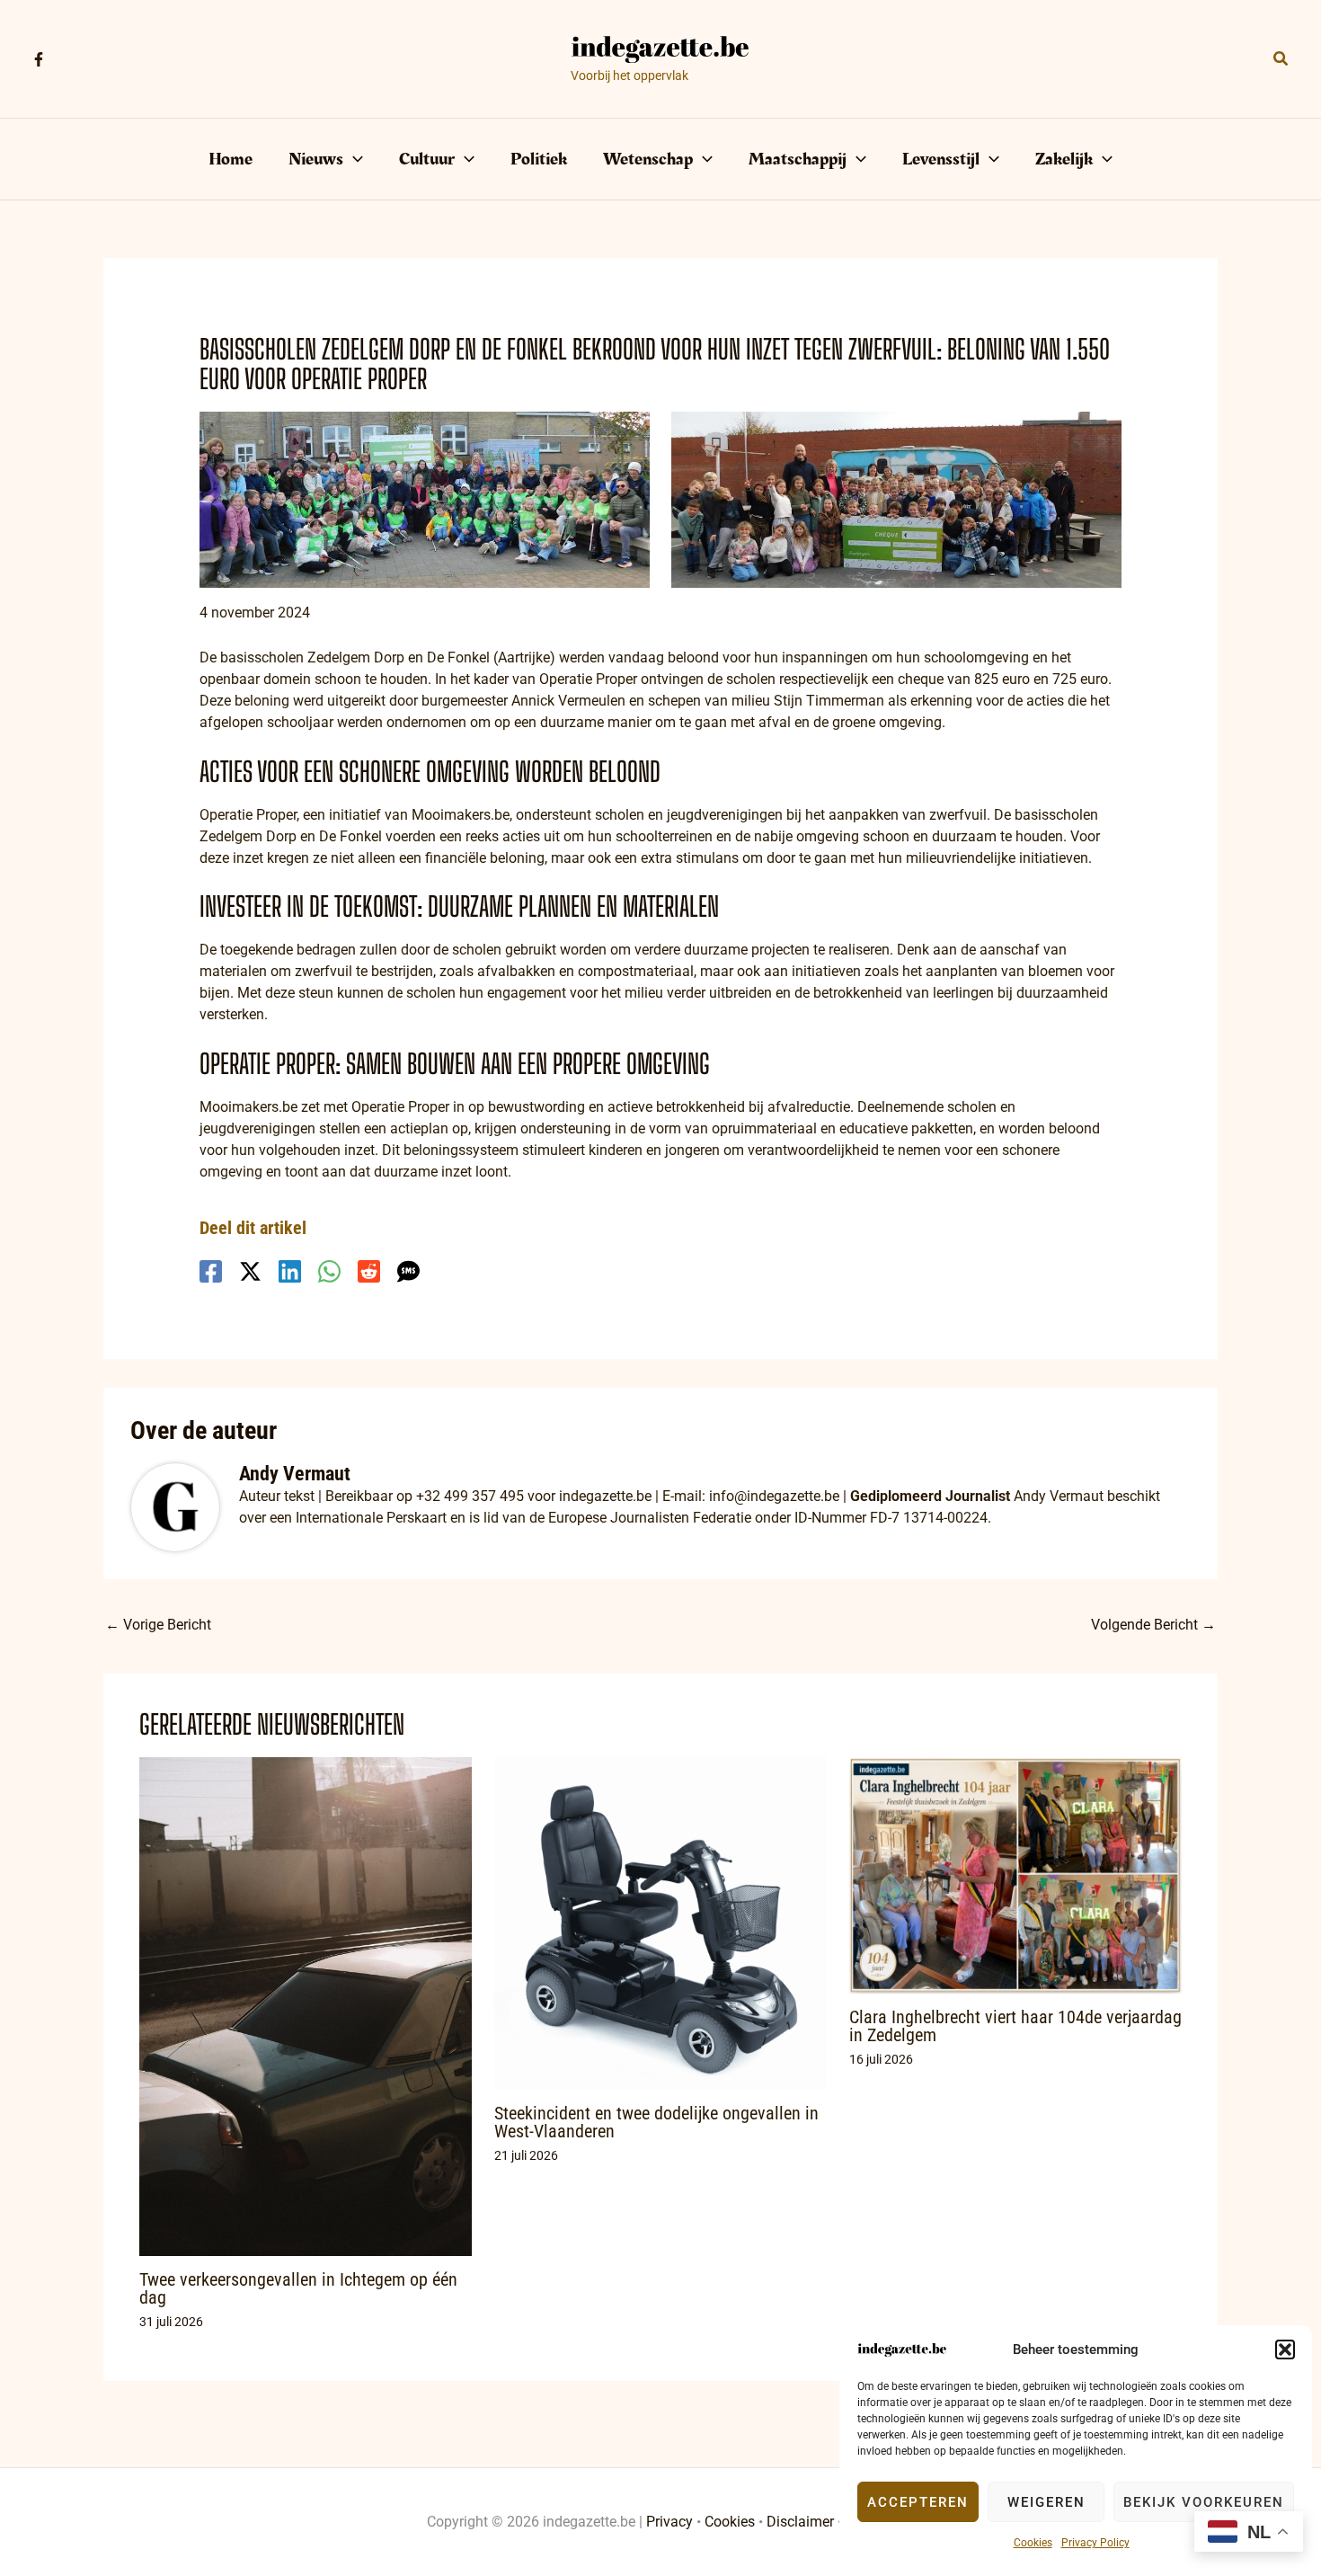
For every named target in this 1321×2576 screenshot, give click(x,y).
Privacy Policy (1095, 2543)
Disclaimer (800, 2522)
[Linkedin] (290, 1271)
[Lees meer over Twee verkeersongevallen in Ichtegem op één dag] (306, 2006)
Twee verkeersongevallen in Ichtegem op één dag (298, 2288)
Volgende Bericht (1153, 1625)
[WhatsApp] (329, 1271)
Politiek (539, 159)
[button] (1285, 2349)
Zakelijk (1064, 159)
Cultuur (427, 159)
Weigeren (1046, 2502)
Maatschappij (798, 159)
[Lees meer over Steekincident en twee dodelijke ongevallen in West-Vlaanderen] (660, 1922)
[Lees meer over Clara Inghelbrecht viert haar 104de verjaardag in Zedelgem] (1015, 1874)
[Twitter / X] (250, 1271)
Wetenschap (648, 159)
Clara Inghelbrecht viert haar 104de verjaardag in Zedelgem (1015, 2026)
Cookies (1033, 2543)
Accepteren (918, 2502)
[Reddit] (369, 1271)
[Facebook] (39, 59)
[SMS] (408, 1271)
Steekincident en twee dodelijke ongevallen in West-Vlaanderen (656, 2122)
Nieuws (316, 159)
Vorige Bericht (158, 1625)
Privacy (669, 2522)
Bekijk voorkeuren (1204, 2502)
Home (231, 159)
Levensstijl (941, 159)
